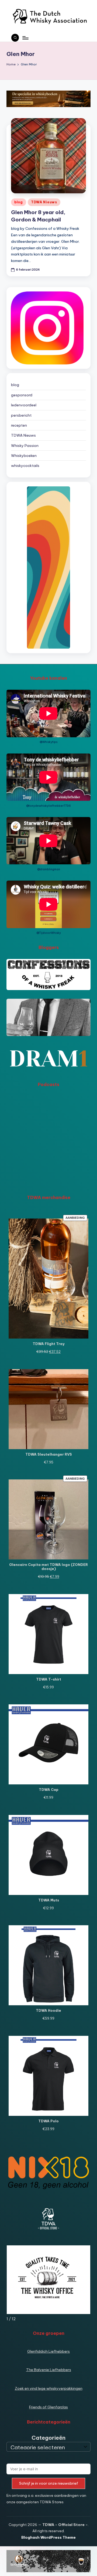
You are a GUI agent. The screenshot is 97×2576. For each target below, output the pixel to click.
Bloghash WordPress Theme (48, 2537)
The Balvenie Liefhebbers (49, 2370)
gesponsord (22, 395)
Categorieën (48, 2438)
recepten (19, 425)
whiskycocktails (25, 466)
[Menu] (25, 38)
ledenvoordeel (24, 405)
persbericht (21, 415)
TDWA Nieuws (44, 202)
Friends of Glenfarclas (48, 2407)
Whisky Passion (25, 446)
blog (19, 202)
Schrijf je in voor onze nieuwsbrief (49, 2483)
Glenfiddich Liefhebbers (48, 2351)
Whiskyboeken (24, 456)
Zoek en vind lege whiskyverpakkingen (49, 2388)
